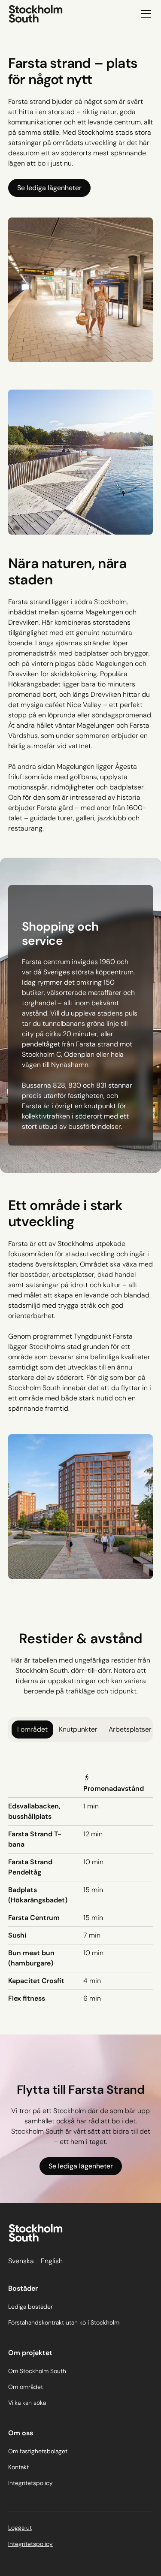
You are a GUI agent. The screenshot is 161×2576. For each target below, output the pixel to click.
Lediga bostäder (30, 2307)
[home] (36, 14)
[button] (144, 14)
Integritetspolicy (30, 2483)
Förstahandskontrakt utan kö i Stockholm (64, 2322)
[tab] (32, 1729)
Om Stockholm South (37, 2371)
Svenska (21, 2261)
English (52, 2261)
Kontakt (18, 2467)
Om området (26, 2387)
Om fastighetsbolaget (38, 2451)
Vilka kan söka (27, 2403)
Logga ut (20, 2528)
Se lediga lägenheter (49, 188)
